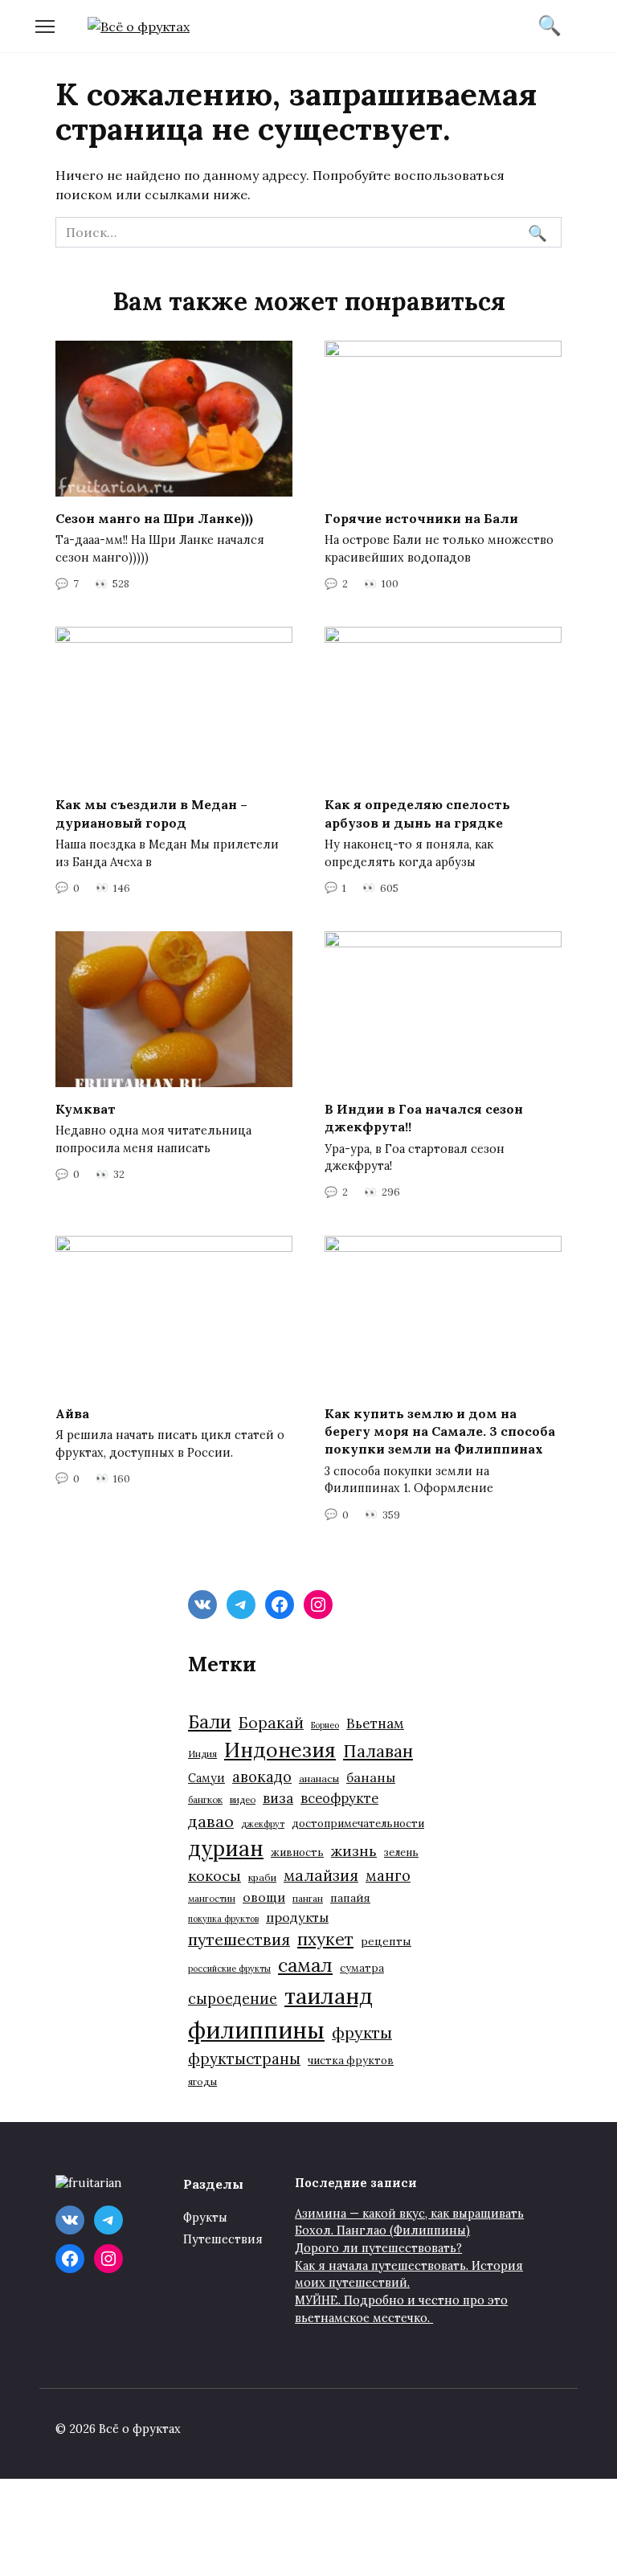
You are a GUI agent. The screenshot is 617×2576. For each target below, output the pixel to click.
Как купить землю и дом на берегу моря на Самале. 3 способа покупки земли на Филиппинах (440, 1431)
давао (211, 1821)
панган (308, 1898)
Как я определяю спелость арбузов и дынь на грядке (417, 813)
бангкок (205, 1799)
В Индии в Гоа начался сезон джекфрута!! (424, 1118)
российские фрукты (229, 1969)
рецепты (386, 1941)
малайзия (321, 1875)
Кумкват (86, 1109)
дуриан (226, 1848)
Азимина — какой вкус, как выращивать (409, 2214)
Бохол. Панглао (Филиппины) (382, 2230)
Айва (72, 1413)
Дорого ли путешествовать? (378, 2248)
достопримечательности (358, 1824)
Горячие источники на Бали (421, 518)
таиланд (329, 1996)
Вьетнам (375, 1723)
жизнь (354, 1851)
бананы (371, 1777)
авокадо (262, 1777)
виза (278, 1798)
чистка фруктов (351, 2061)
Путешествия (223, 2239)
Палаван (378, 1751)
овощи (264, 1897)
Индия (202, 1754)
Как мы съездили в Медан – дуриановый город (151, 813)
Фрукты (205, 2218)
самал (305, 1965)
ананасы (319, 1779)
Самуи (206, 1778)
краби (262, 1877)
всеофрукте (339, 1798)
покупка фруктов (223, 1919)
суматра (362, 1968)
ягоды (202, 2081)
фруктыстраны (244, 2059)
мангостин (212, 1898)
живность (297, 1852)
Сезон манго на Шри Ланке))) (154, 518)
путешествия (239, 1939)
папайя (350, 1898)
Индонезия (280, 1750)
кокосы (215, 1876)
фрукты (362, 2032)
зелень (401, 1852)
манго (388, 1875)
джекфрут (263, 1824)
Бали (210, 1722)
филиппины (256, 2030)
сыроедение (233, 1999)
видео (243, 1799)
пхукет (325, 1939)
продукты (297, 1917)
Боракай (271, 1723)
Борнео (325, 1725)
